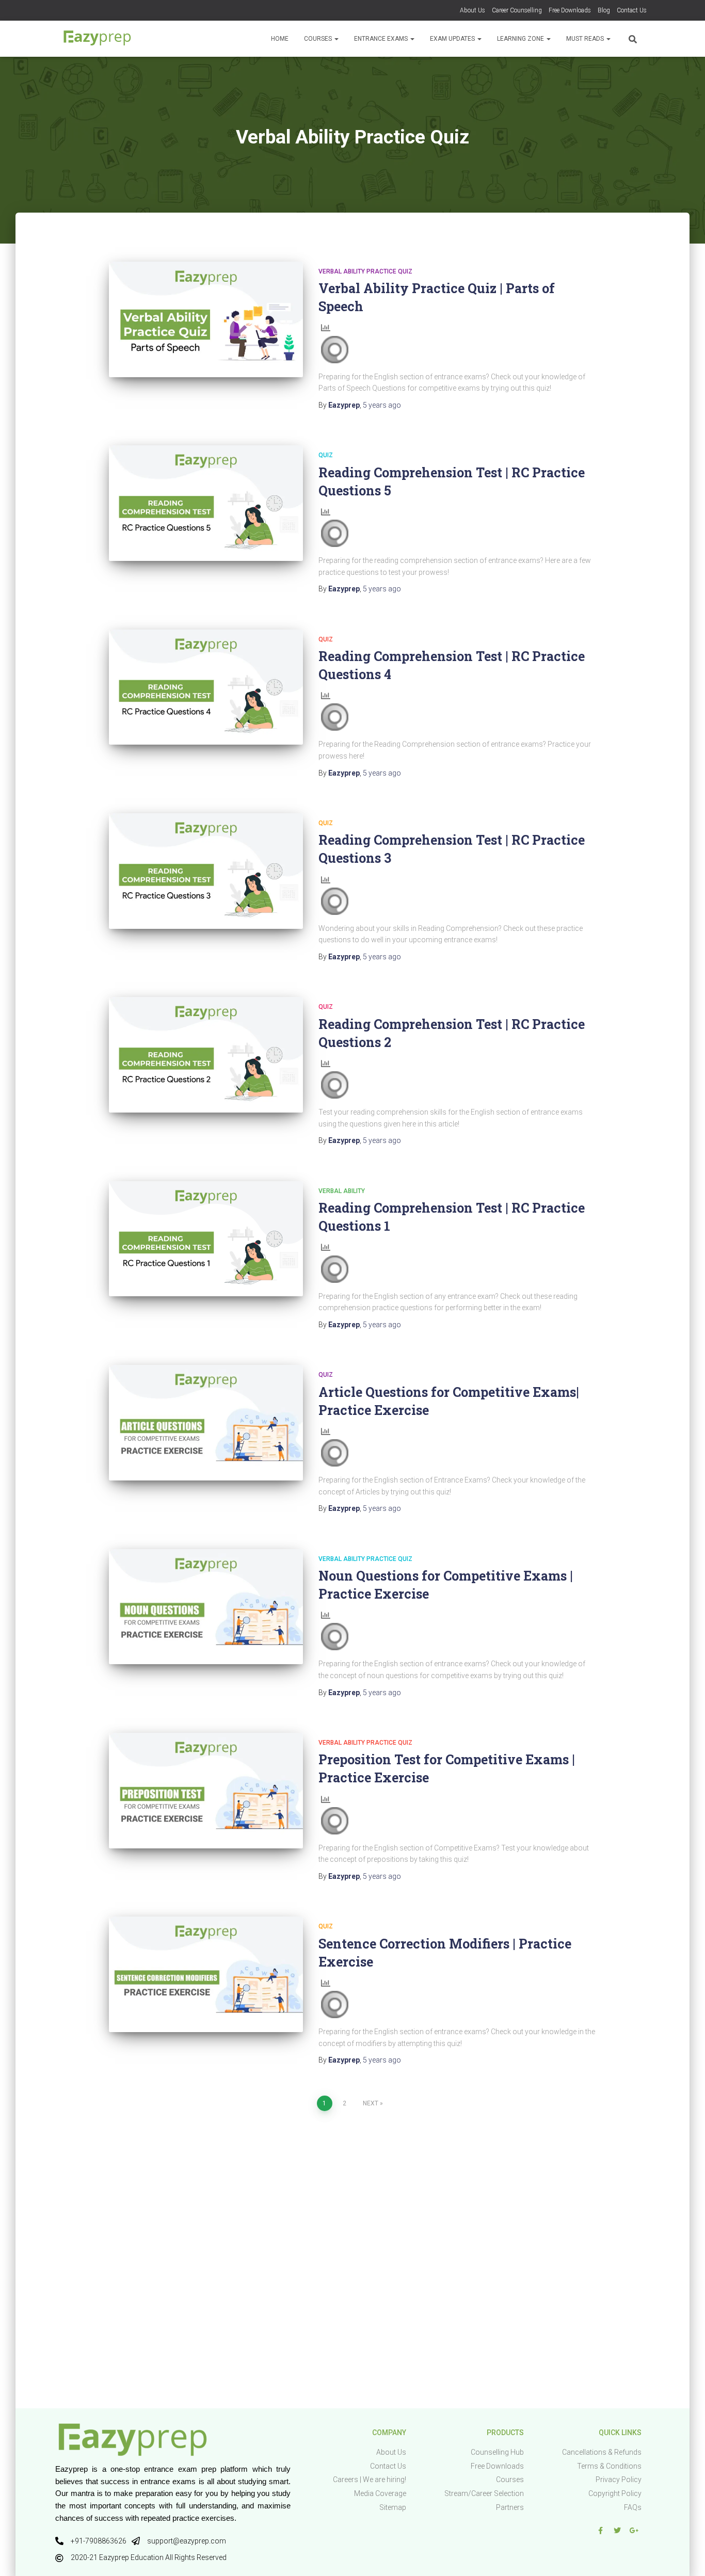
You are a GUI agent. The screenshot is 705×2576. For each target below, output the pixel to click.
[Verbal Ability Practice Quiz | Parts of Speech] (206, 319)
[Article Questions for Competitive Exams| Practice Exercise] (206, 1423)
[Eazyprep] (97, 39)
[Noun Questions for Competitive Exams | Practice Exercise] (206, 1607)
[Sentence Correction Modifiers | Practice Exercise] (206, 1974)
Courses (319, 39)
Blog (604, 10)
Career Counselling (517, 10)
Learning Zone (521, 39)
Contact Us (632, 10)
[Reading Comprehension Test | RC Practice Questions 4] (206, 687)
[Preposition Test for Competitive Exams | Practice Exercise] (206, 1791)
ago (382, 405)
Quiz (326, 455)
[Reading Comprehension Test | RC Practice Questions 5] (206, 503)
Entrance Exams (382, 39)
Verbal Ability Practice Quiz (365, 271)
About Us (472, 10)
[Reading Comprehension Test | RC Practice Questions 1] (206, 1239)
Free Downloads (570, 10)
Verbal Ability (342, 1191)
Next (371, 2103)
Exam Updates (453, 39)
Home (280, 39)
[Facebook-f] (600, 2531)
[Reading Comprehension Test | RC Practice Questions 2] (206, 1055)
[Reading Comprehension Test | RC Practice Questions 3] (206, 871)
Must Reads (586, 39)
